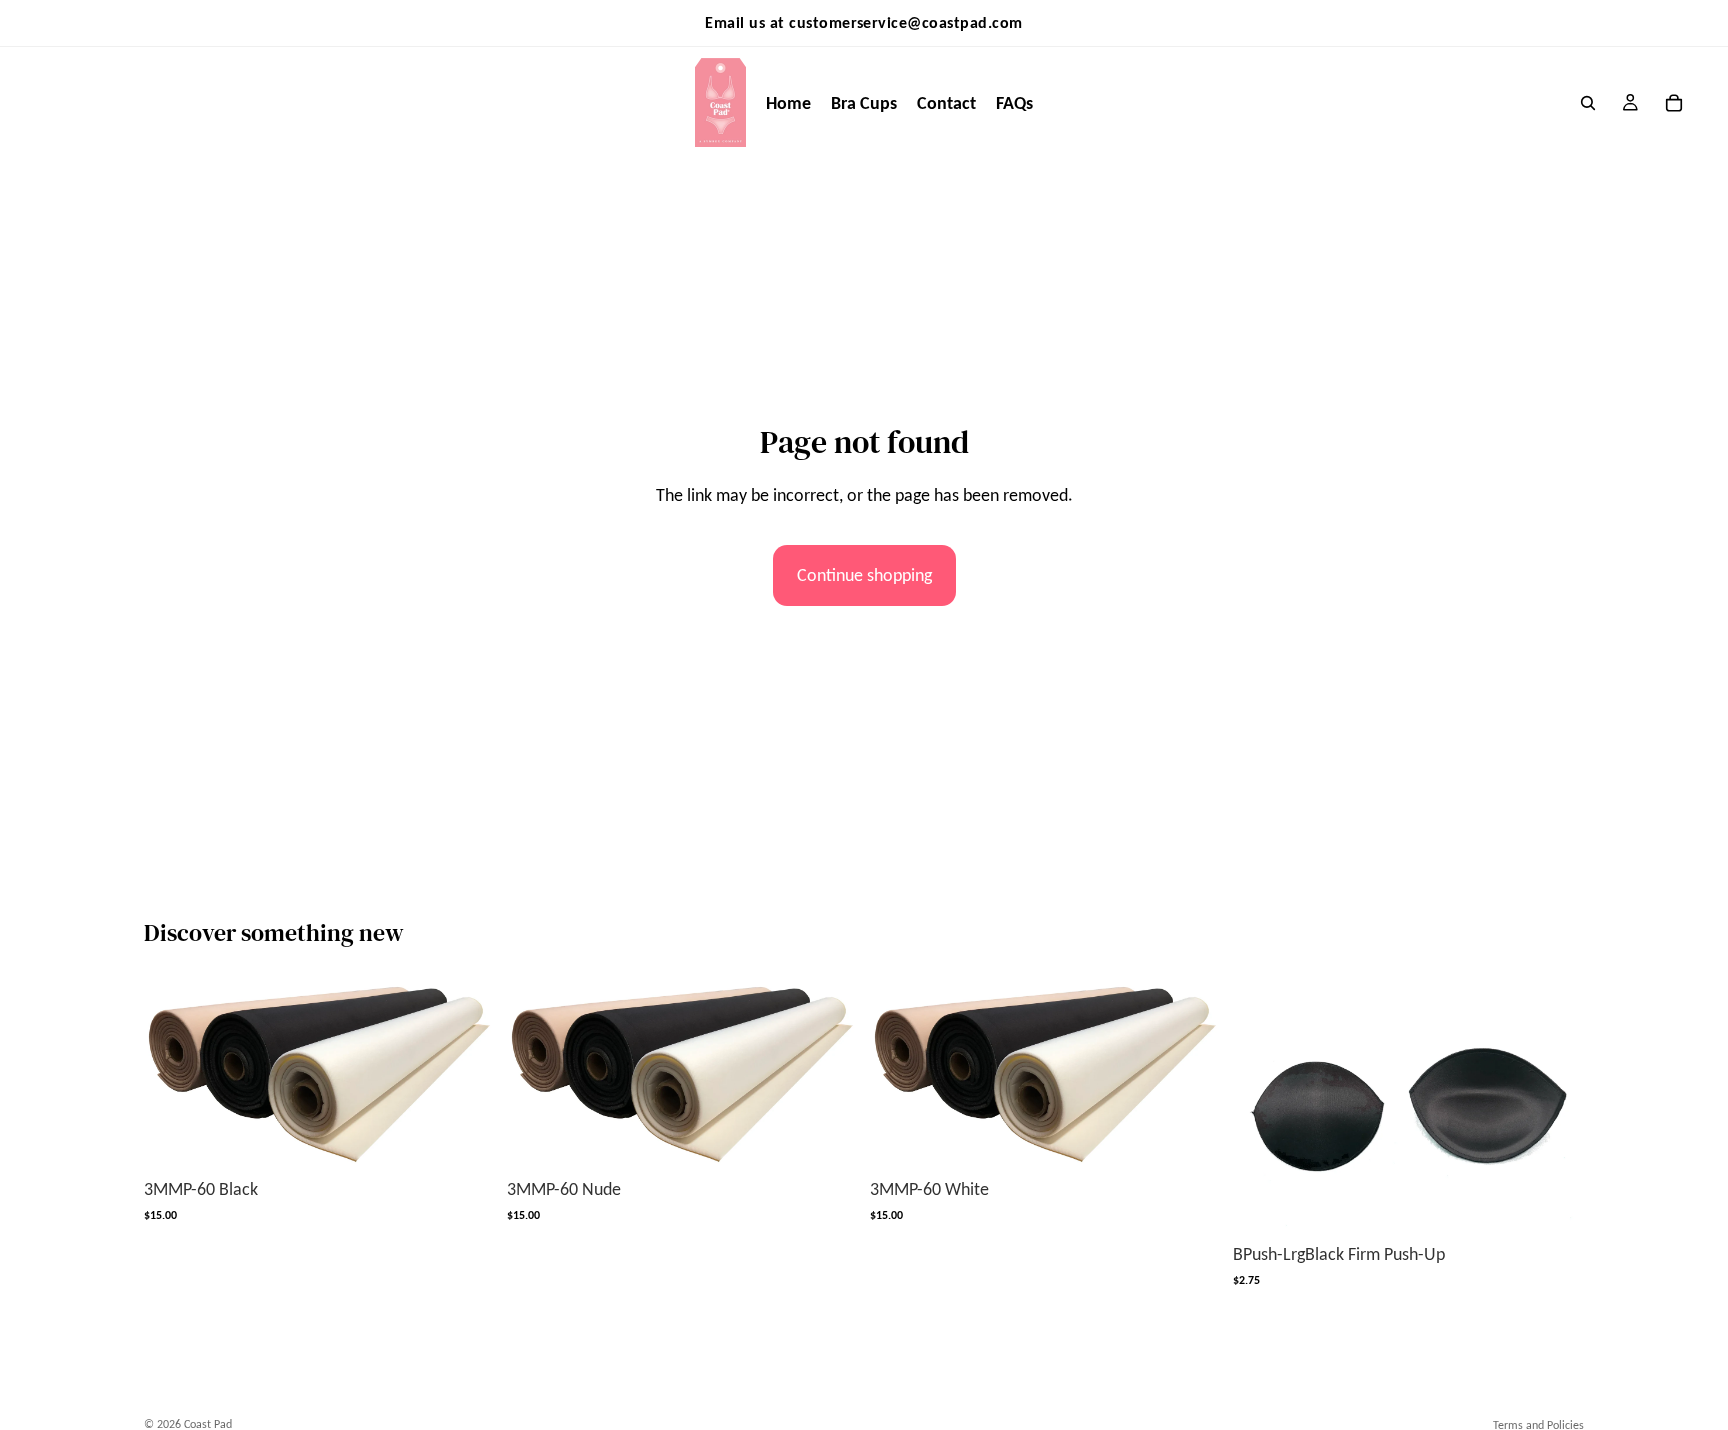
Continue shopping (864, 575)
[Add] (464, 1136)
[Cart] (1674, 103)
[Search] (1588, 103)
